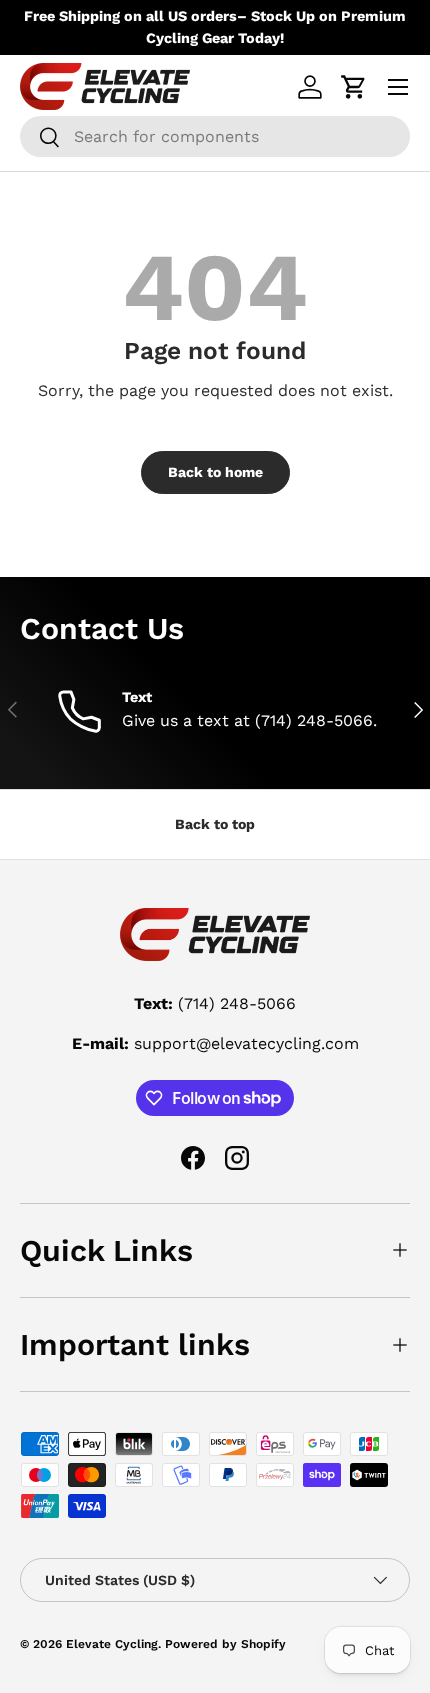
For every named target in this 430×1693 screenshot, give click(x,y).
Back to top (215, 824)
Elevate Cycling (112, 1644)
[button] (354, 87)
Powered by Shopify (225, 1644)
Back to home (215, 472)
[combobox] (215, 136)
